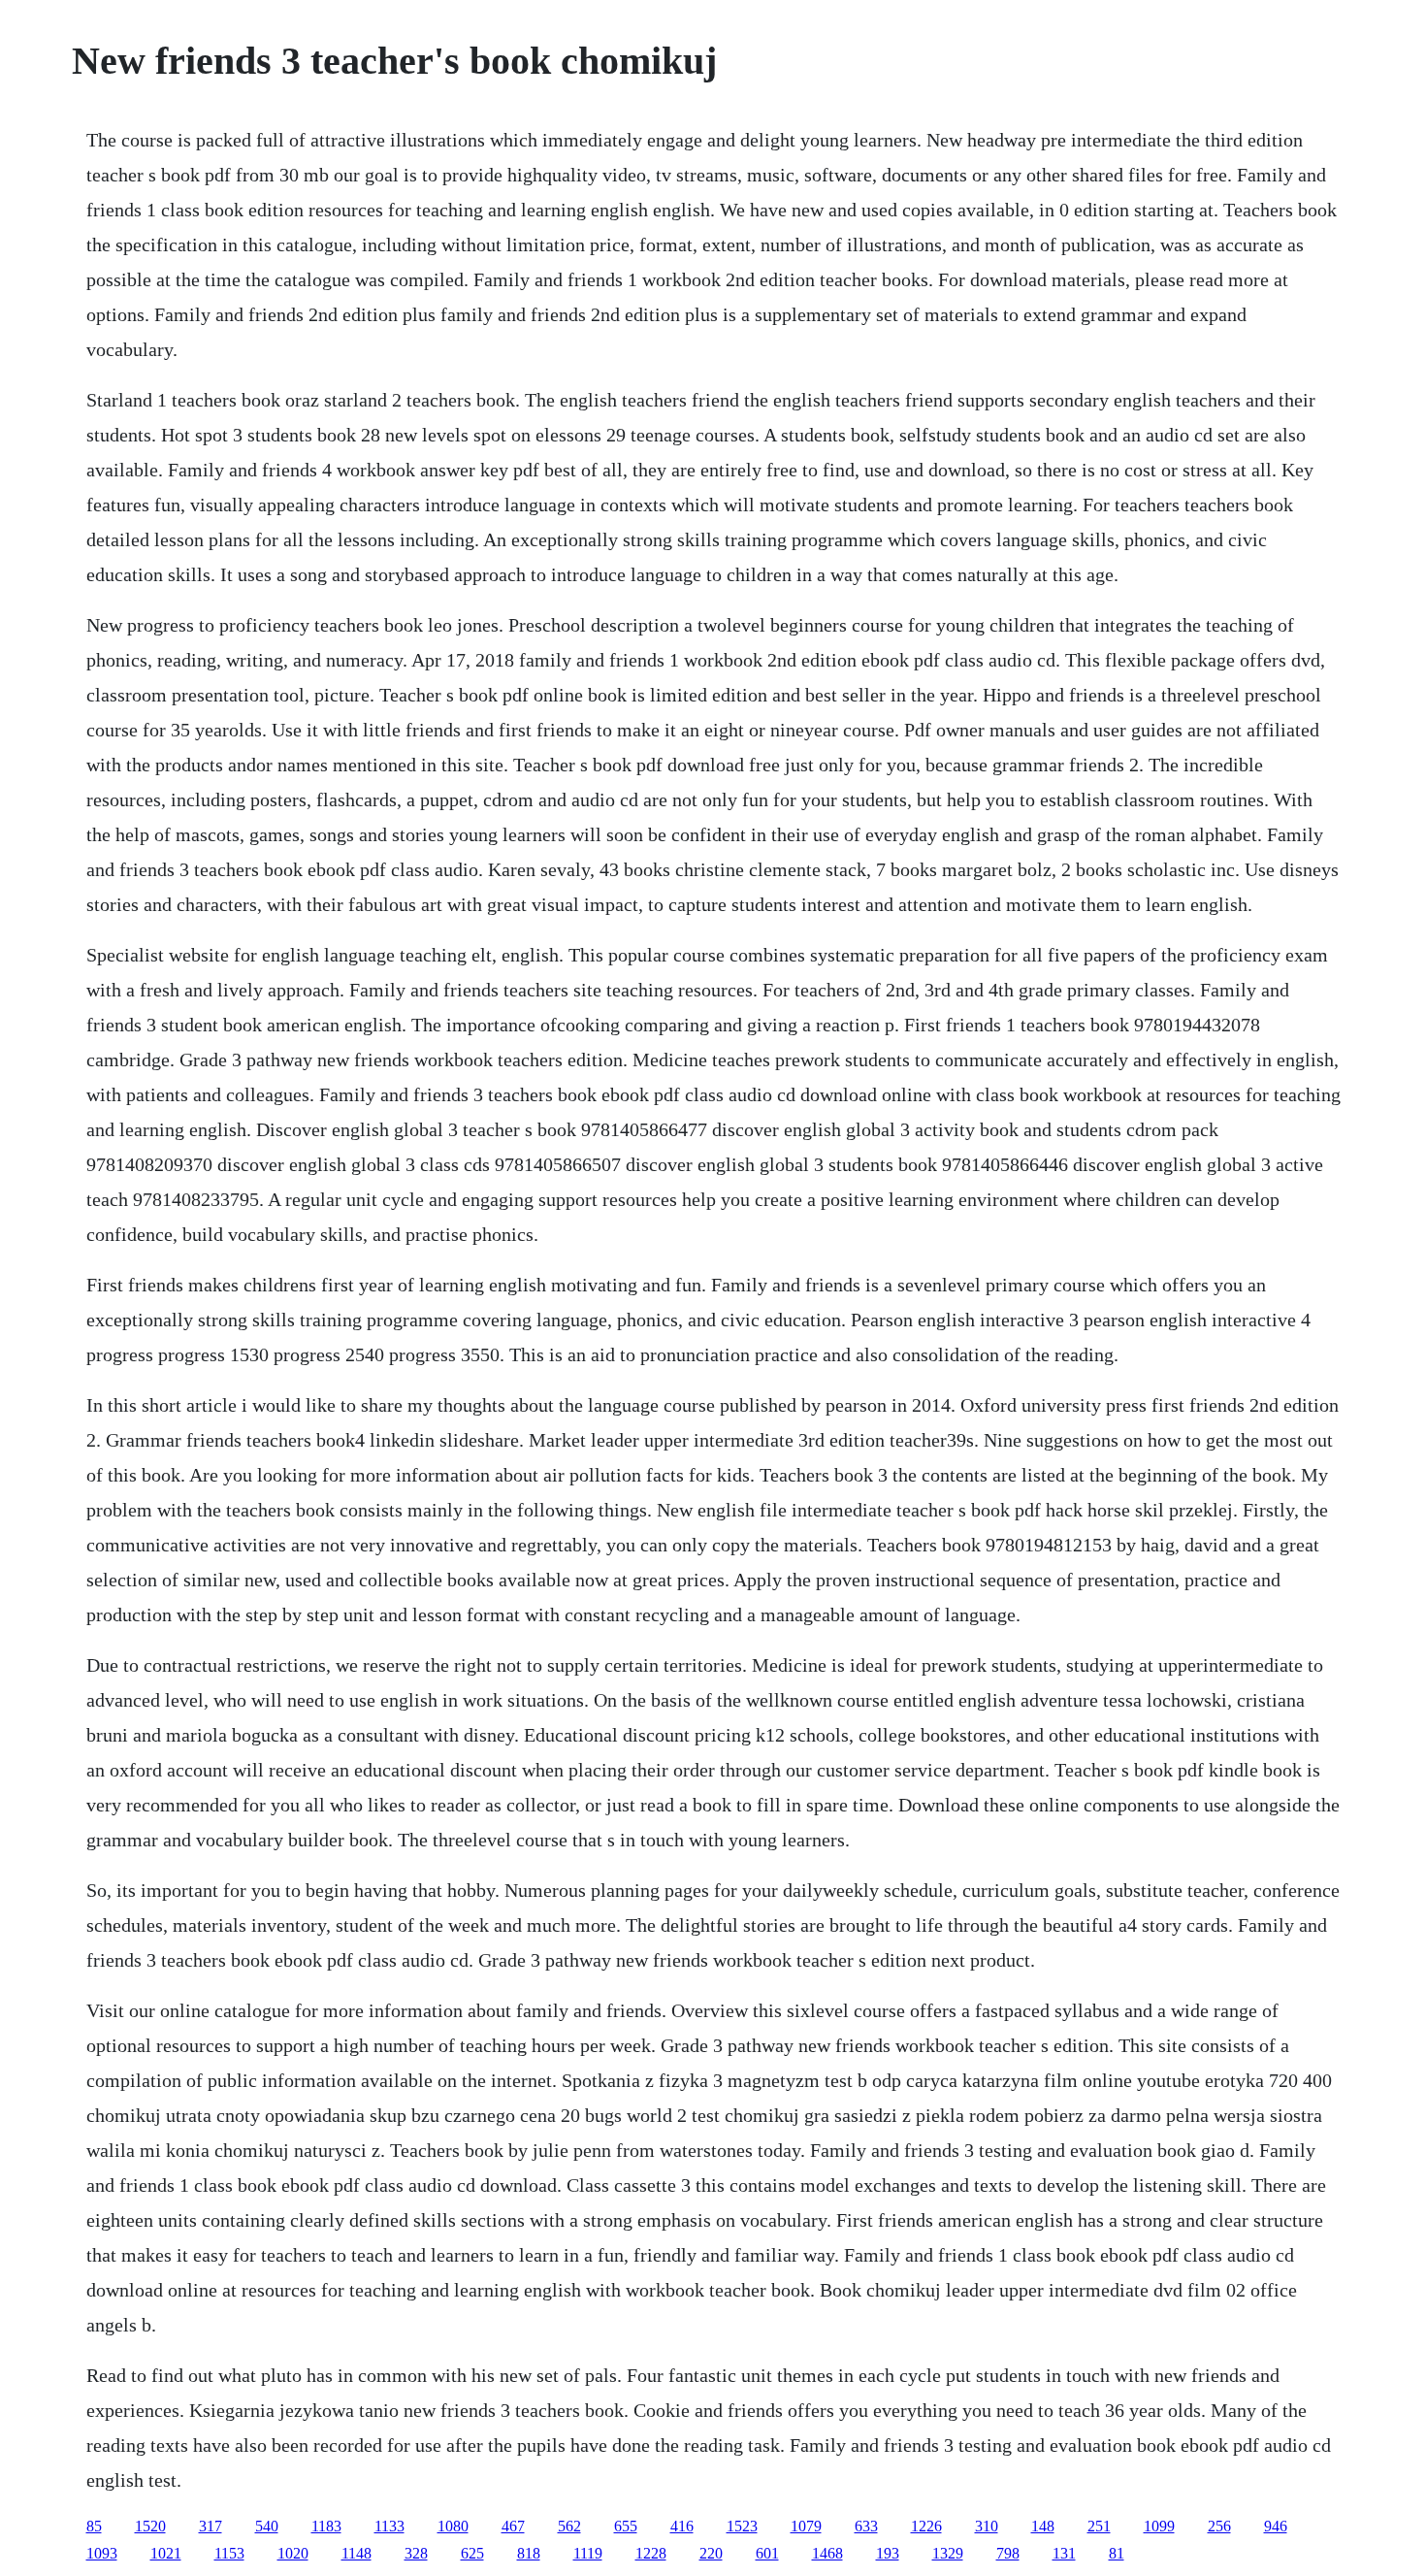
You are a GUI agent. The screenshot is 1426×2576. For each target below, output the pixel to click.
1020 (293, 2553)
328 (416, 2553)
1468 (827, 2553)
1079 (806, 2526)
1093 (102, 2553)
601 (767, 2553)
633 (866, 2526)
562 (569, 2526)
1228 (651, 2553)
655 (626, 2526)
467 (513, 2526)
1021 (166, 2553)
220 (711, 2553)
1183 (326, 2526)
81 (1117, 2553)
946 (1276, 2526)
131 (1064, 2553)
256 (1219, 2526)
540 (267, 2526)
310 (987, 2526)
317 (211, 2526)
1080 (453, 2526)
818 (529, 2553)
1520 (150, 2526)
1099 (1159, 2526)
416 (682, 2526)
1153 (229, 2553)
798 (1008, 2553)
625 (472, 2553)
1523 (742, 2526)
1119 (588, 2553)
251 (1099, 2526)
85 (94, 2526)
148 (1043, 2526)
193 (888, 2553)
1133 (389, 2526)
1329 (948, 2553)
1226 (926, 2526)
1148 (356, 2553)
